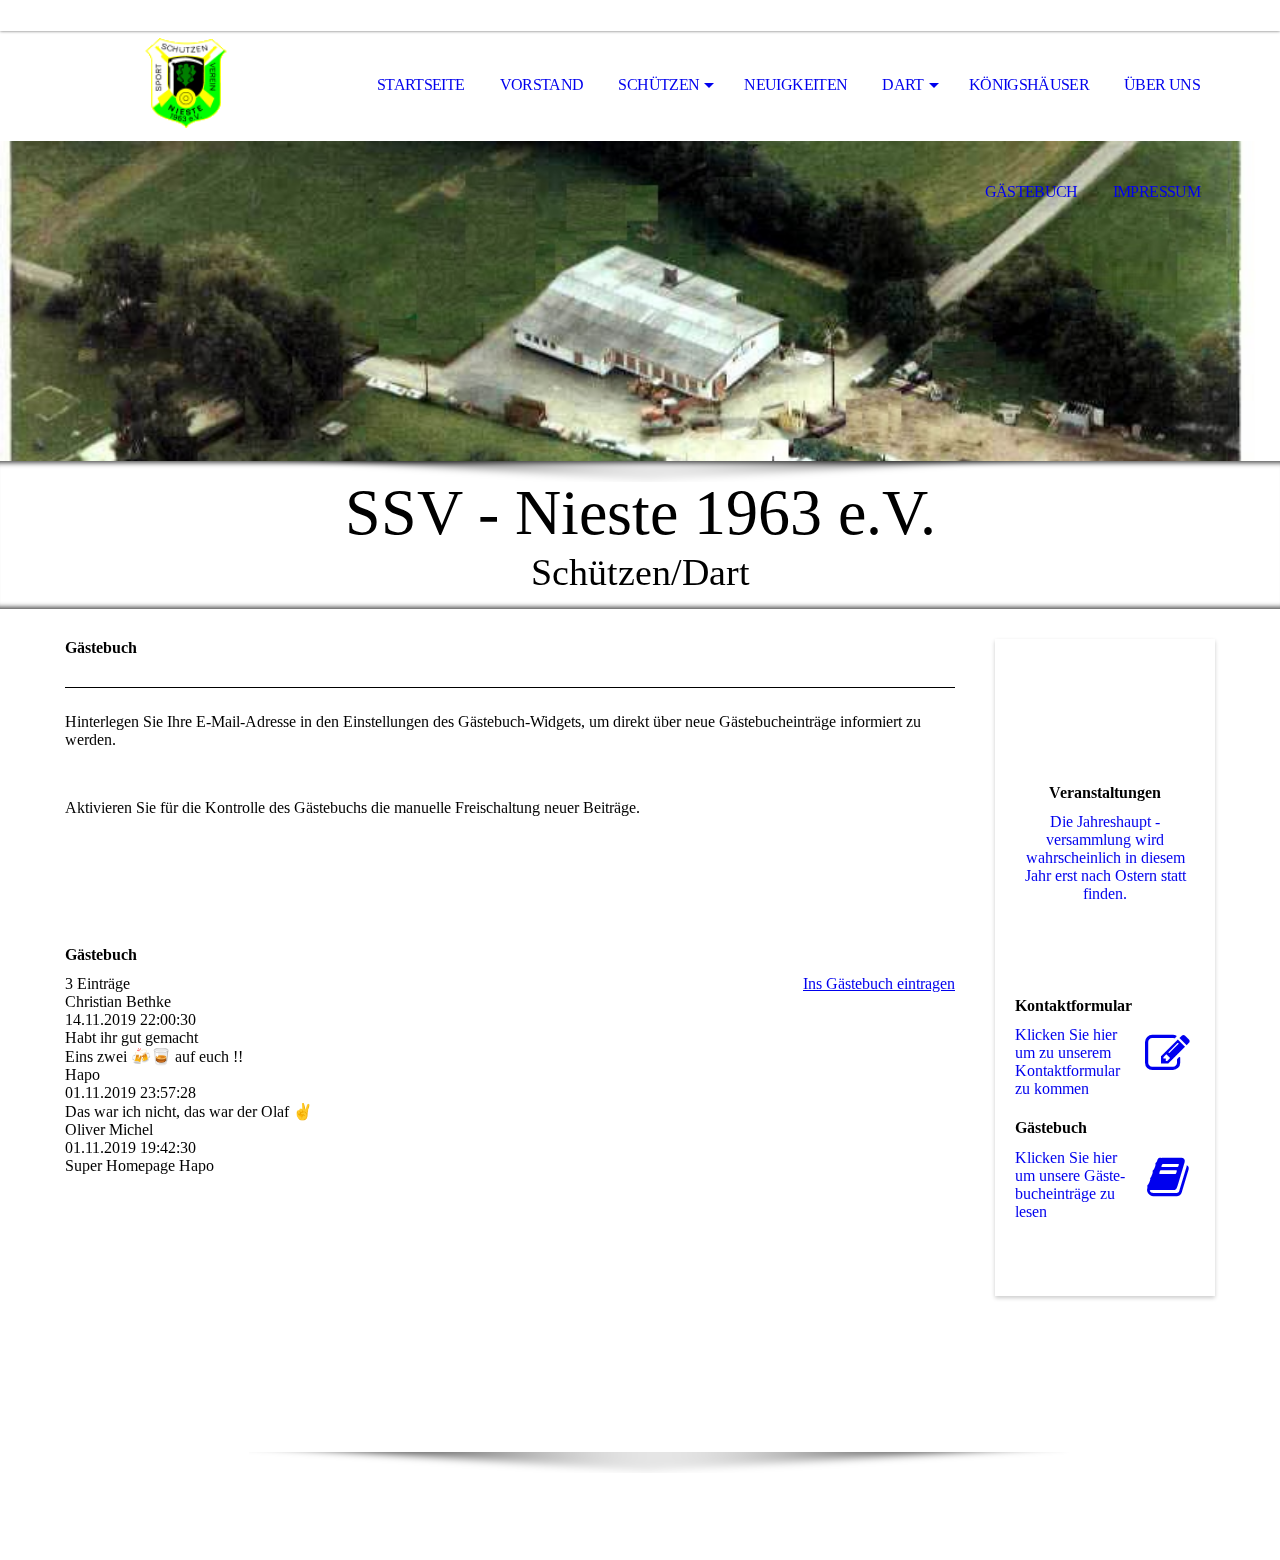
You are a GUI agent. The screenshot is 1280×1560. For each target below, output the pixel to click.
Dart (902, 84)
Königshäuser (1029, 84)
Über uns (1162, 84)
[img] (165, 86)
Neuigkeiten (795, 84)
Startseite (421, 84)
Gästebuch (1031, 191)
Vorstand (542, 84)
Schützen (658, 84)
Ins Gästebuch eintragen (879, 983)
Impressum (1156, 191)
